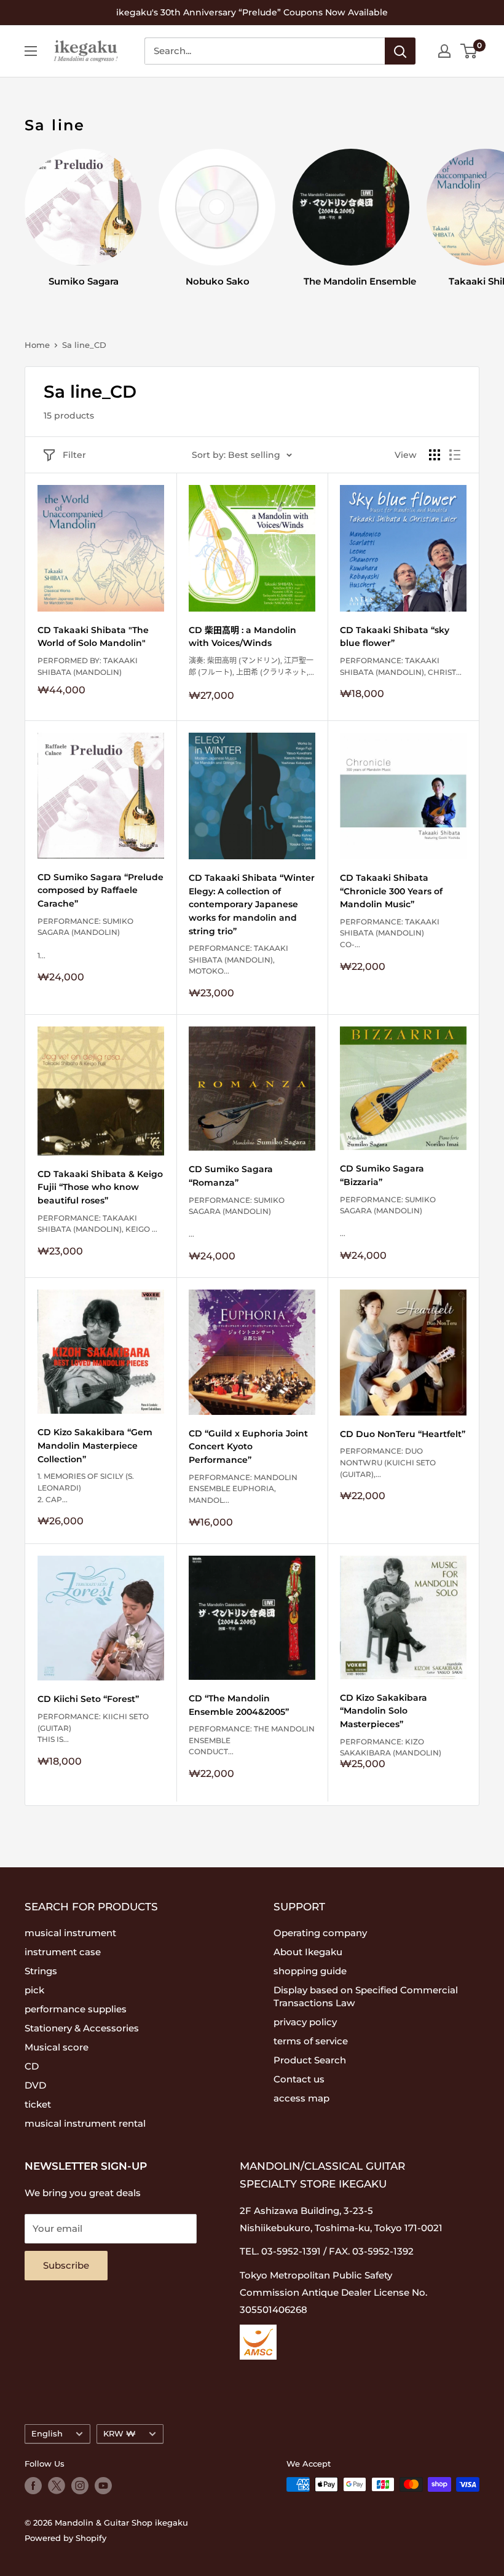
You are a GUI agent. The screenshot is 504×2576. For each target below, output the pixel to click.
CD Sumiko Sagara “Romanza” (231, 1176)
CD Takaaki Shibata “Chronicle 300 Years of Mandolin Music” (391, 891)
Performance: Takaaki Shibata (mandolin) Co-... (390, 933)
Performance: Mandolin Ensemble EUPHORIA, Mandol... (243, 1489)
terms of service (311, 2041)
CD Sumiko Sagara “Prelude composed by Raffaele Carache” (100, 890)
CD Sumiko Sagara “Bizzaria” (382, 1175)
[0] (469, 51)
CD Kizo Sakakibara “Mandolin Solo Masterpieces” (384, 1711)
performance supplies (76, 2009)
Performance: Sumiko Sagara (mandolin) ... (237, 1217)
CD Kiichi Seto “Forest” (88, 1699)
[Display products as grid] (435, 455)
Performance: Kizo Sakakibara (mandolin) (391, 1758)
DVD (35, 2085)
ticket (38, 2104)
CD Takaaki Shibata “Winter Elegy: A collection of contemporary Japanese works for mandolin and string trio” (252, 904)
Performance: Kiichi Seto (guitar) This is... (93, 1728)
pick (34, 1990)
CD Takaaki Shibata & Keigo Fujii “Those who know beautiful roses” (100, 1187)
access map (301, 2098)
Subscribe (66, 2265)
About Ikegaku (308, 1952)
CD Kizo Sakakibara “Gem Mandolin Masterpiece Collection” (95, 1445)
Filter (74, 455)
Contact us (299, 2079)
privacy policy (305, 2022)
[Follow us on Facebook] (33, 2486)
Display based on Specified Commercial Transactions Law (366, 1996)
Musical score (57, 2047)
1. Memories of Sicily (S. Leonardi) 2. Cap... (86, 1487)
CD (32, 2066)
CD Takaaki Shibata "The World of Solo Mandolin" (93, 637)
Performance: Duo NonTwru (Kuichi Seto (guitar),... (388, 1462)
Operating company (320, 1933)
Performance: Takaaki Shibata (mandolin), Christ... (401, 666)
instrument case (63, 1952)
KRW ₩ (120, 2434)
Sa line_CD (84, 345)
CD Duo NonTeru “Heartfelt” (403, 1434)
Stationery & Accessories (82, 2028)
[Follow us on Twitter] (57, 2486)
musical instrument (70, 1933)
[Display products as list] (455, 455)
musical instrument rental (85, 2123)
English (47, 2434)
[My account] (444, 51)
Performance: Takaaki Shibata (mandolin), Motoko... (238, 959)
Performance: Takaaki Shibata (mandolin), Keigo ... (97, 1224)
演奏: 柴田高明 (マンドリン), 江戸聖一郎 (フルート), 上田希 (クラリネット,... (251, 666)
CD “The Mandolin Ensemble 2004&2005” (239, 1705)
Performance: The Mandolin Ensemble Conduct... (252, 1740)
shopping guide (310, 1971)
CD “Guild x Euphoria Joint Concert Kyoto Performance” (248, 1447)
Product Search (310, 2060)
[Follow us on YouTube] (103, 2486)
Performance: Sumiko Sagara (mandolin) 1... (85, 938)
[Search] (400, 51)
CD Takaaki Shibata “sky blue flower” (395, 637)
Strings (41, 1971)
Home (37, 345)
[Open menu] (31, 51)
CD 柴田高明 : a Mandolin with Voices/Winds (242, 637)
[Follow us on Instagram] (80, 2486)
